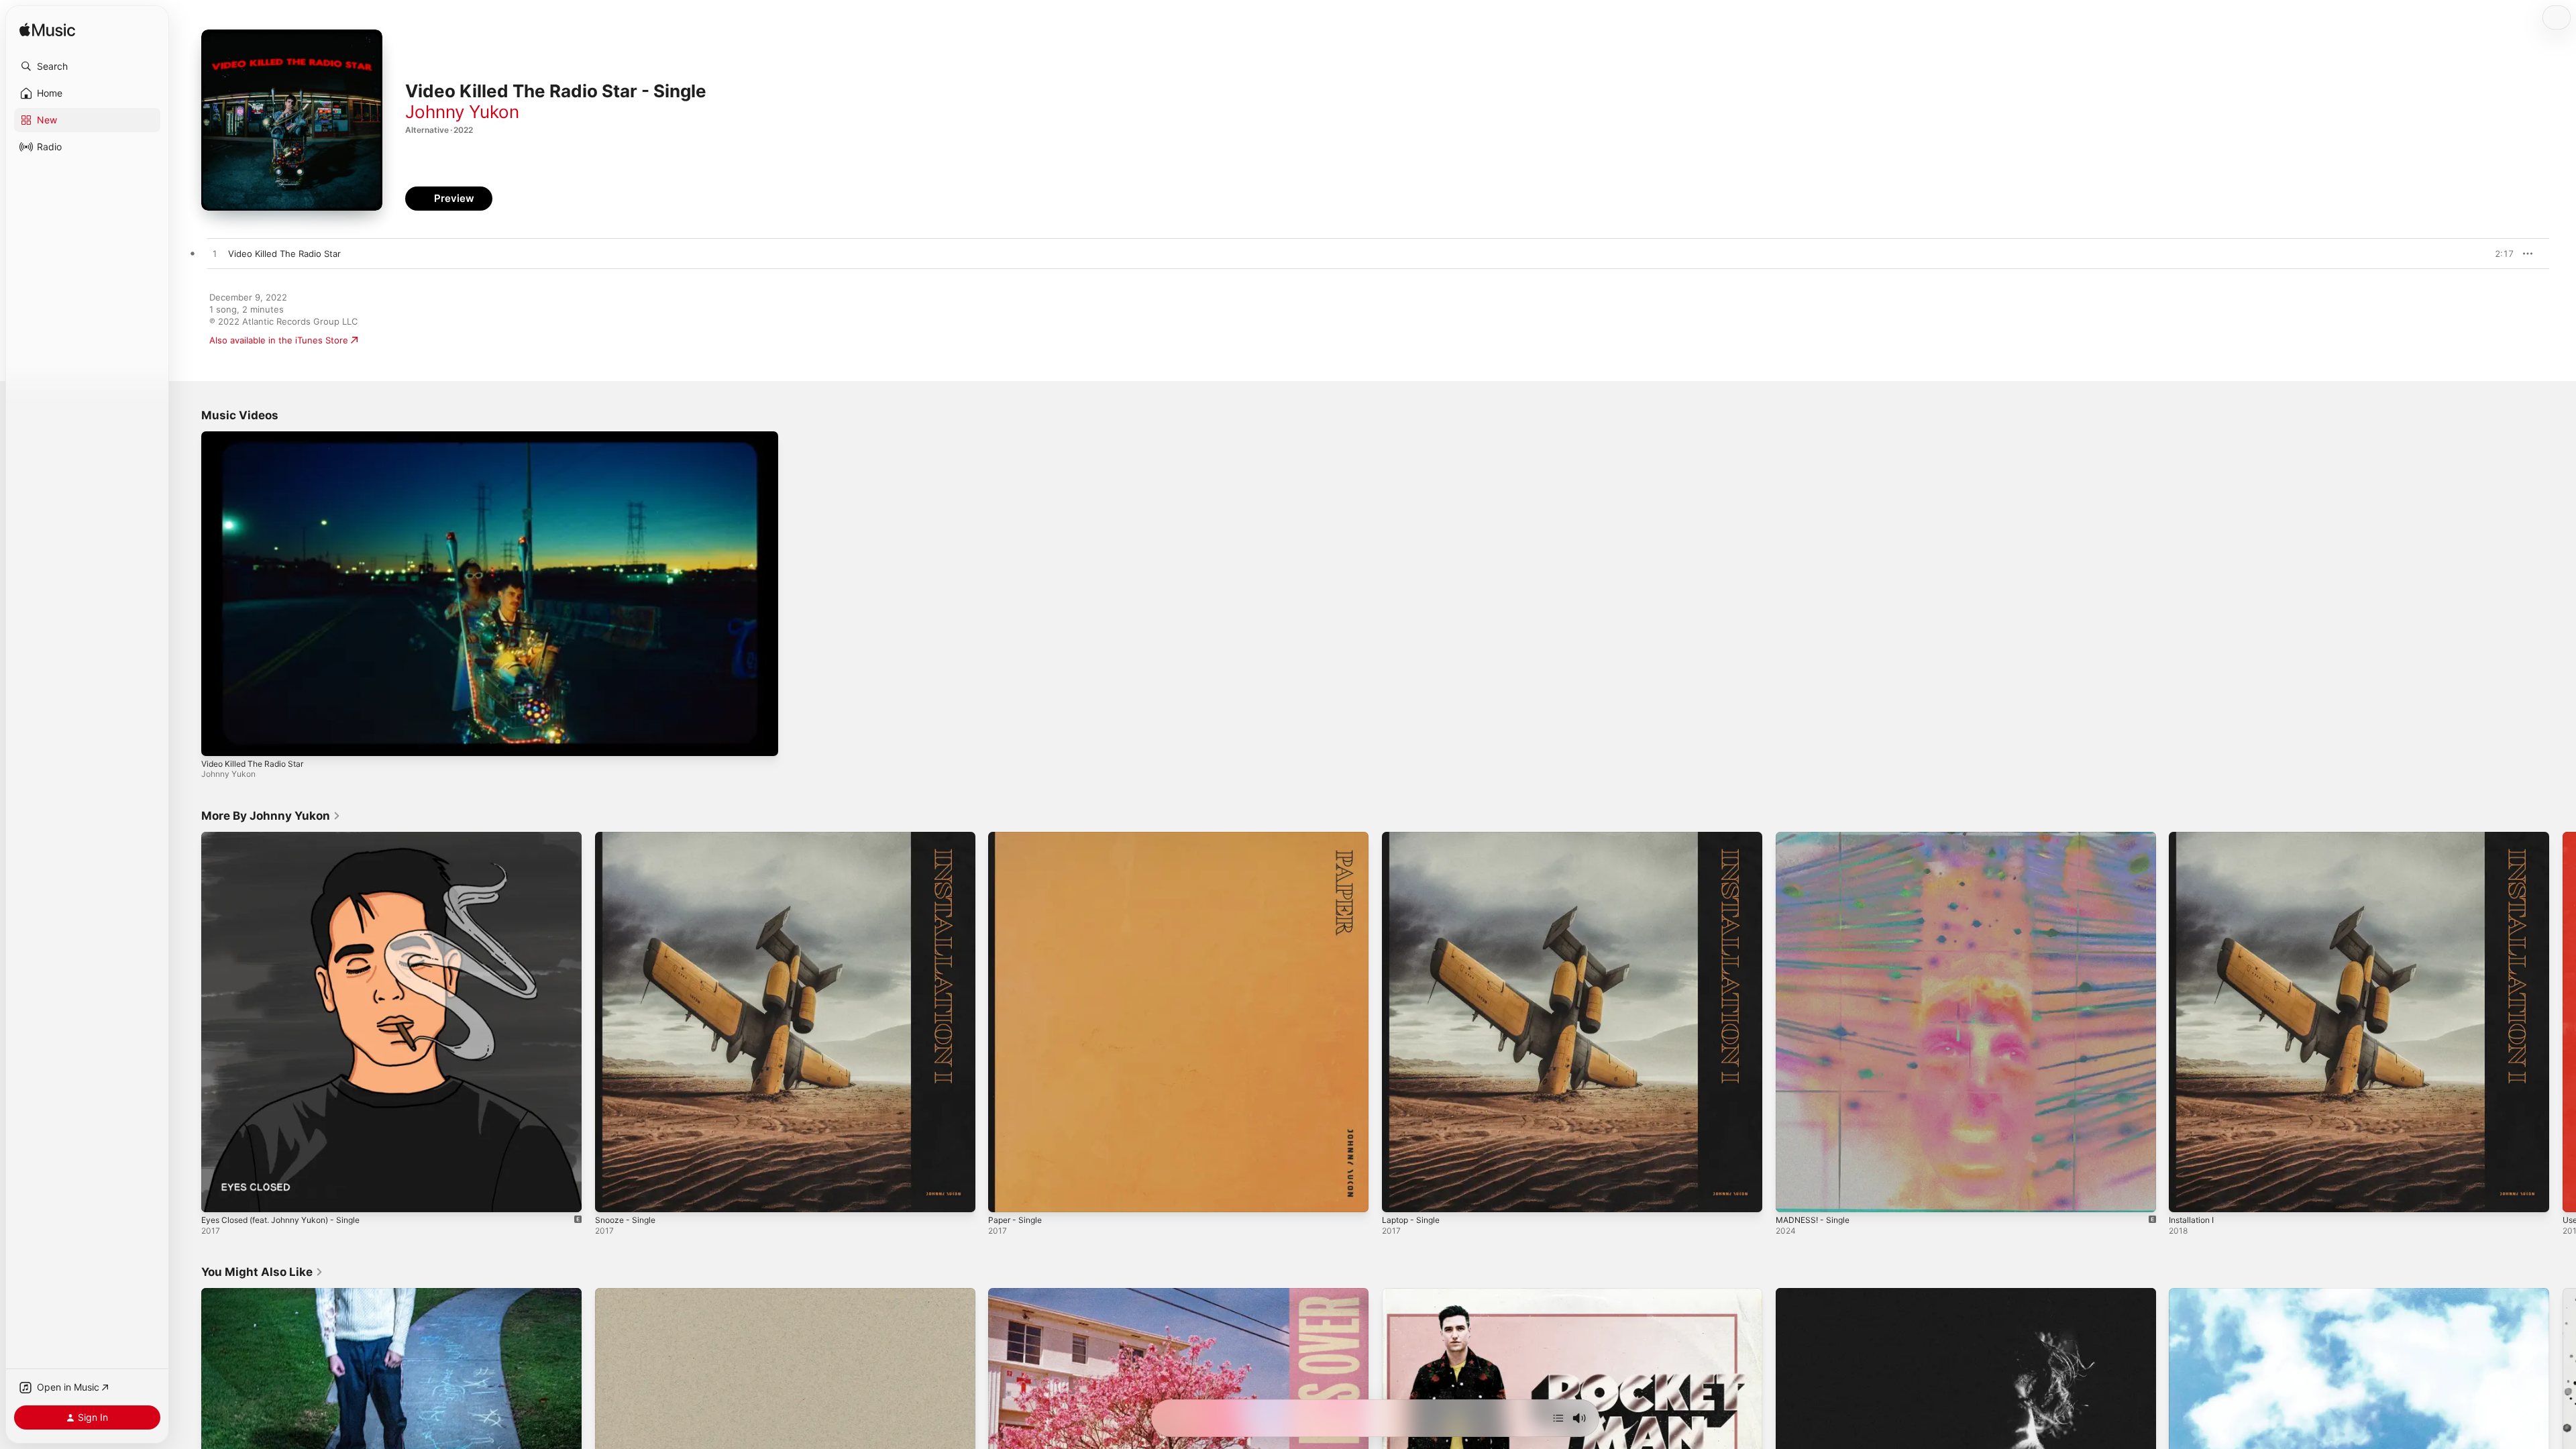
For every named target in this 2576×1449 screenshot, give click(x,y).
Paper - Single (1018, 837)
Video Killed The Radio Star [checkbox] (284, 254)
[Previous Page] (188, 1022)
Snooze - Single (628, 837)
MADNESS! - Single (1816, 837)
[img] (47, 31)
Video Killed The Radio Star (252, 764)
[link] (271, 816)
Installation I (2194, 837)
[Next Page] (2563, 1022)
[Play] (218, 739)
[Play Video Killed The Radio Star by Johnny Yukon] (215, 254)
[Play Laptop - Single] (1399, 1195)
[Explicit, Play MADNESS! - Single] (1792, 1195)
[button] (87, 66)
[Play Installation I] (2186, 1195)
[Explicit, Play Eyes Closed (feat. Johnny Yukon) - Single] (218, 1195)
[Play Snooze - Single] (612, 1195)
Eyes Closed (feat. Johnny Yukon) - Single (290, 837)
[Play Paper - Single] (1005, 1195)
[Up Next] (1558, 1418)
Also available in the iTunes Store (279, 340)
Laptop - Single (1414, 837)
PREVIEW (2499, 254)
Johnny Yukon (462, 112)
